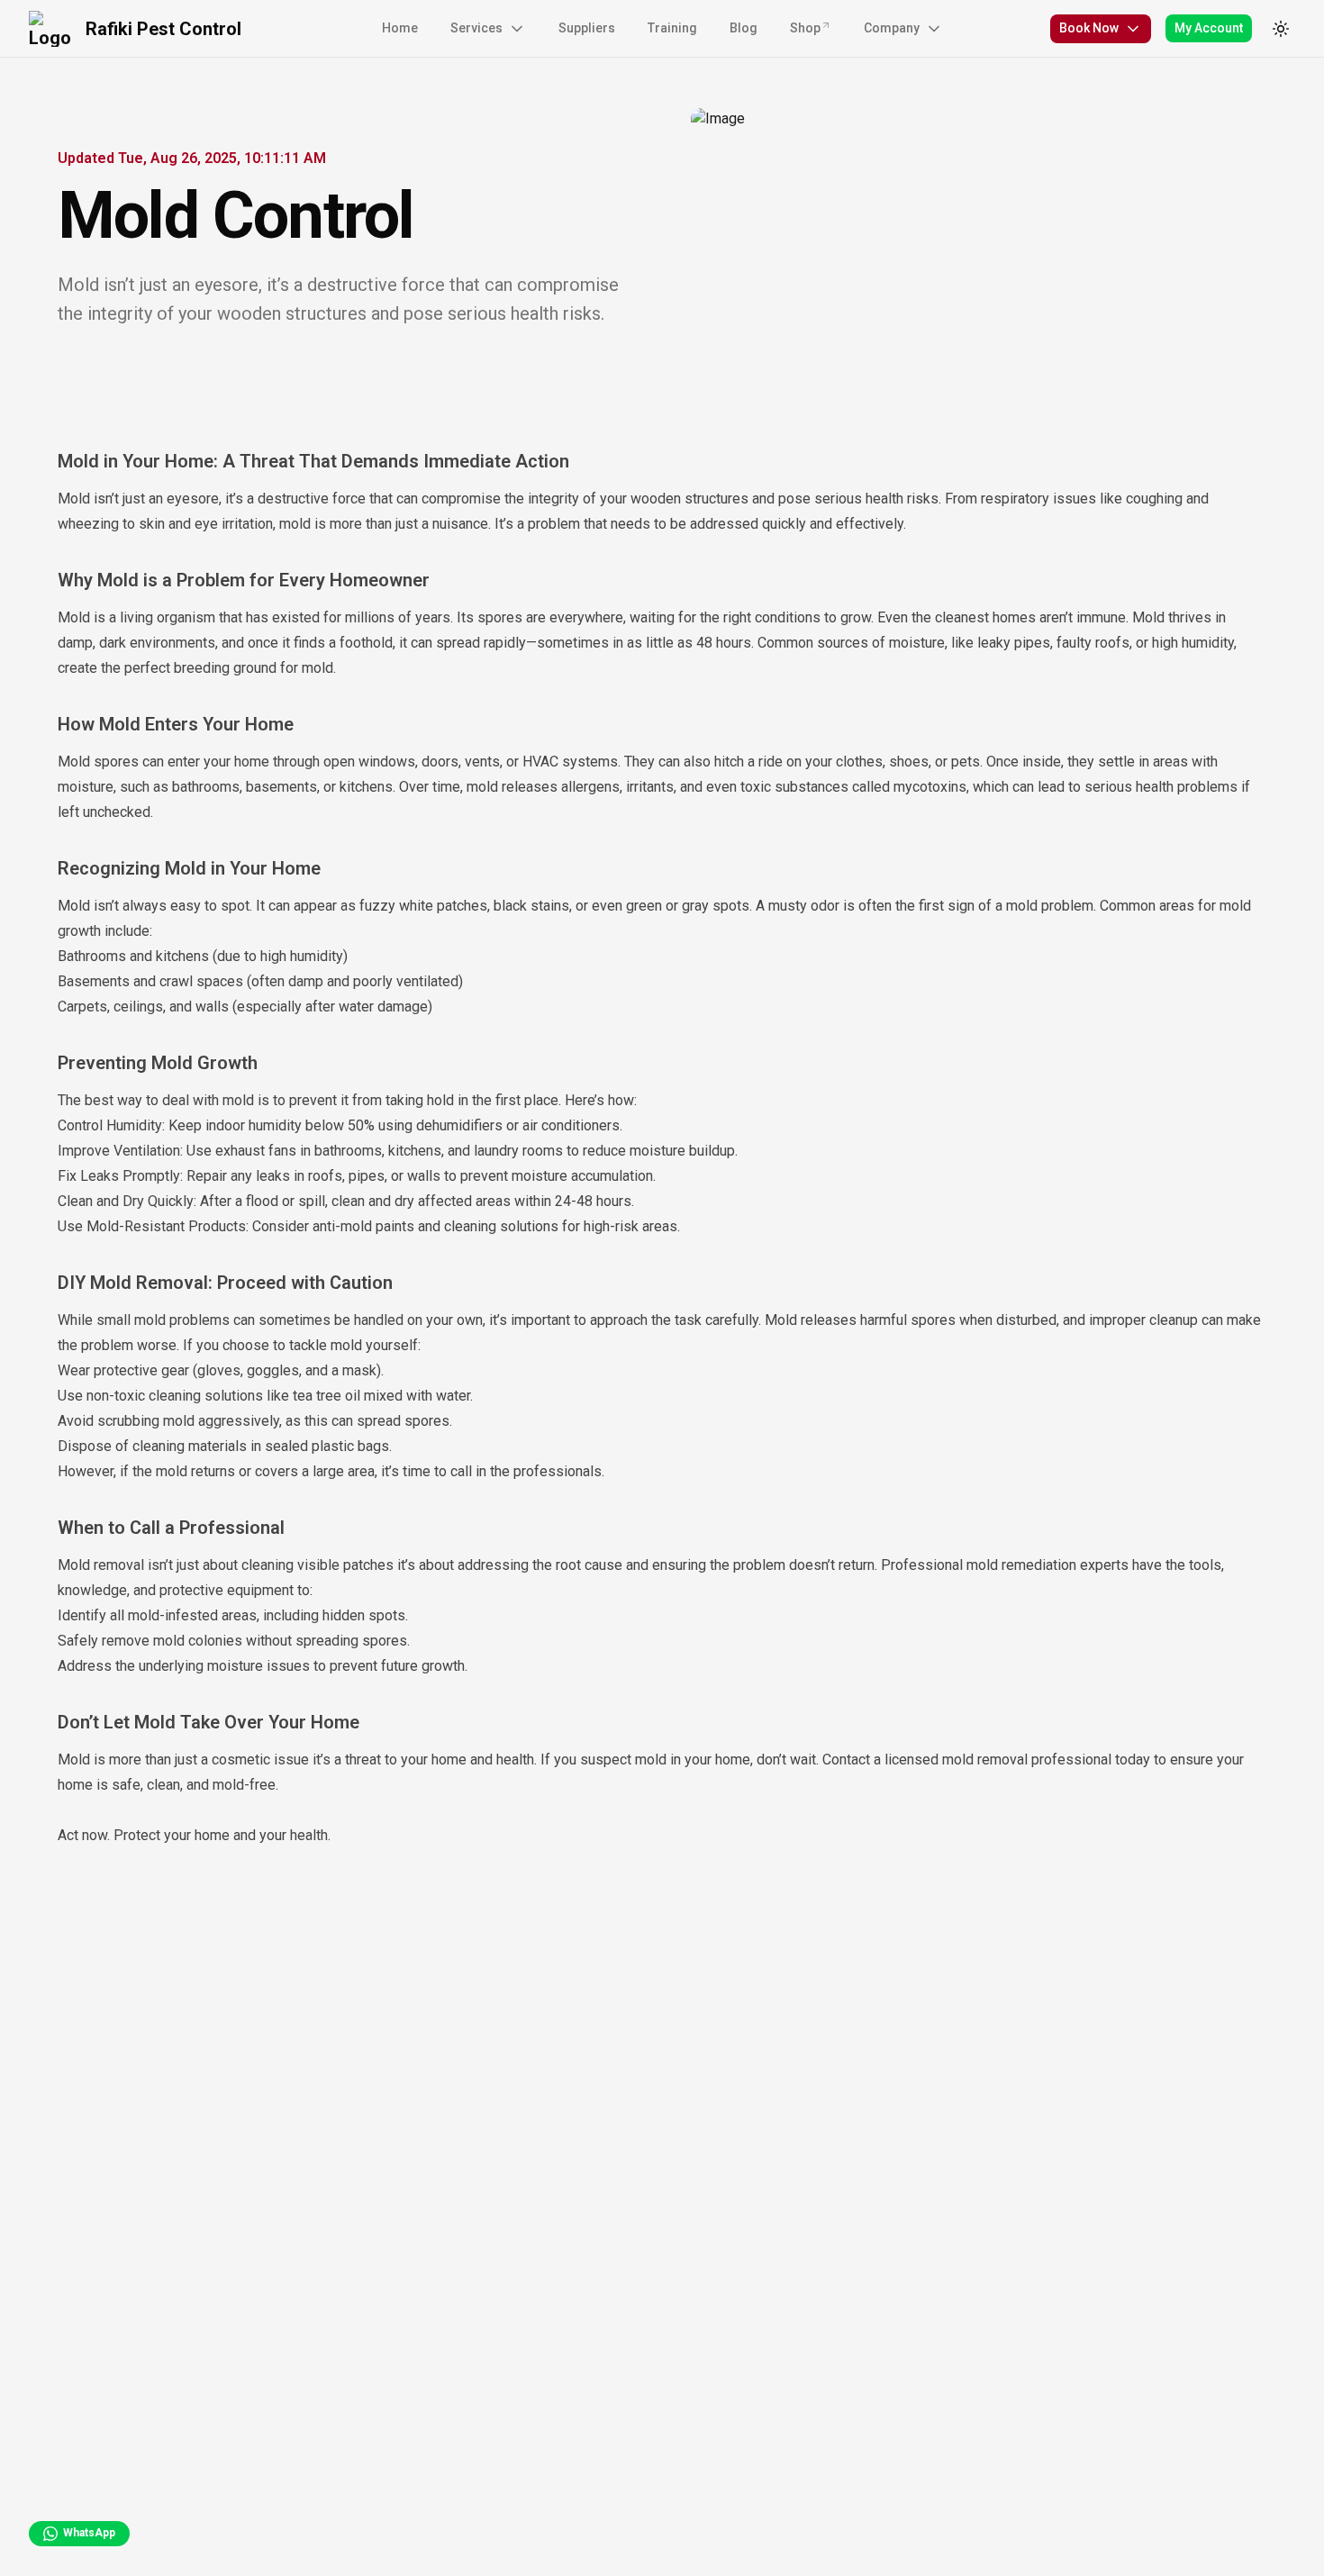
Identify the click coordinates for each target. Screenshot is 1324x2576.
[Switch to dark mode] (1281, 29)
